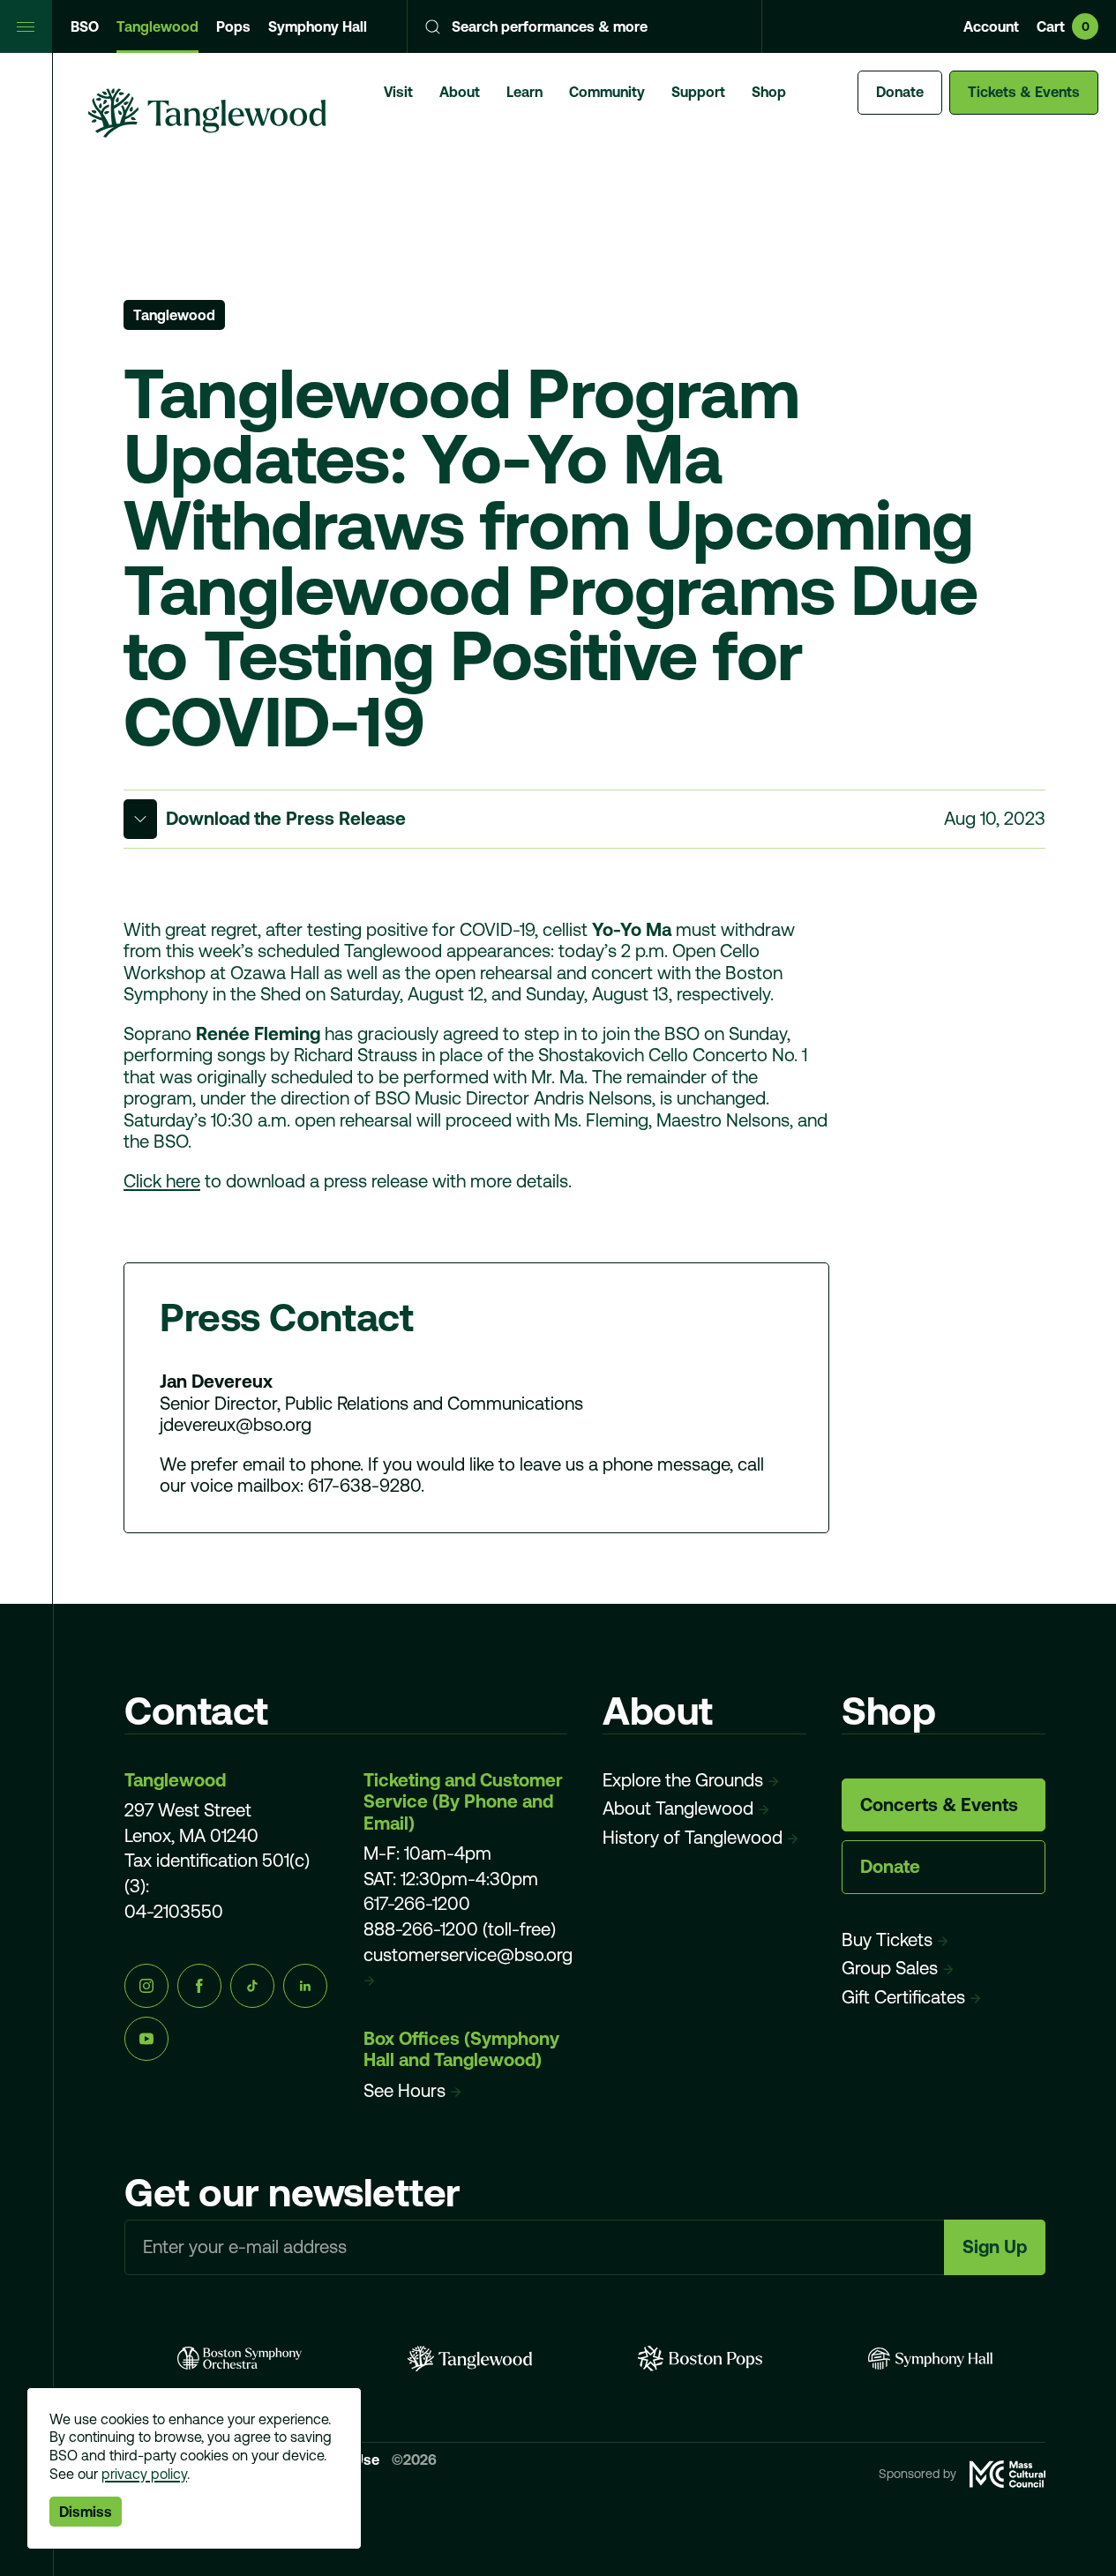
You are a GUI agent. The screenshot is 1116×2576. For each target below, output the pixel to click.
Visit (398, 92)
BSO (85, 26)
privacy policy (144, 2474)
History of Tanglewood (693, 1837)
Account (991, 26)
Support (698, 92)
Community (607, 92)
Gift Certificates (903, 1997)
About (460, 92)
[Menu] (26, 26)
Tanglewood (157, 26)
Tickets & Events (1024, 92)
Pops (233, 26)
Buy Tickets (887, 1939)
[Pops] (700, 2359)
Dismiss (86, 2512)
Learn (524, 92)
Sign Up (995, 2247)
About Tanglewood (678, 1808)
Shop (769, 92)
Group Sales (890, 1968)
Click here (162, 1181)
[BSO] (240, 2359)
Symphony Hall (318, 26)
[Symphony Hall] (930, 2359)
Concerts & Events (939, 1805)
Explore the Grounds (683, 1780)
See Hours (404, 2090)
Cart (1063, 26)
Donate (900, 92)
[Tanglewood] (470, 2359)
